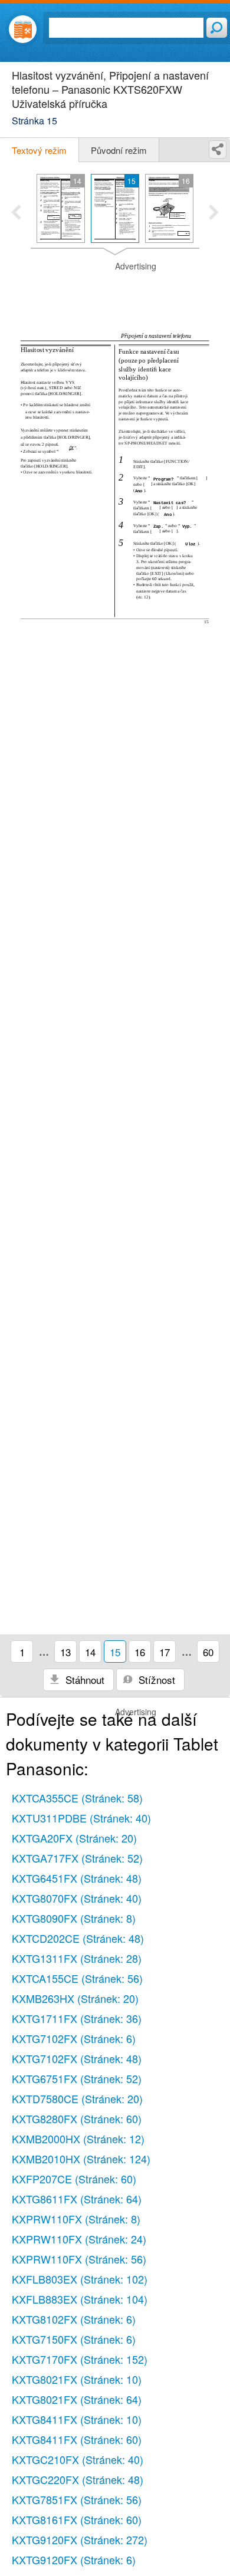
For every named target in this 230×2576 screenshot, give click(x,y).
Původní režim (119, 150)
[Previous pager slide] (16, 213)
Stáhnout (83, 1680)
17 (165, 1652)
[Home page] (23, 29)
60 (208, 1652)
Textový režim (39, 150)
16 (140, 1652)
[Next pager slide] (214, 213)
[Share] (218, 149)
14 (90, 1652)
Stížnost (155, 1680)
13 (65, 1652)
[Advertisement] (115, 290)
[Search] (217, 28)
